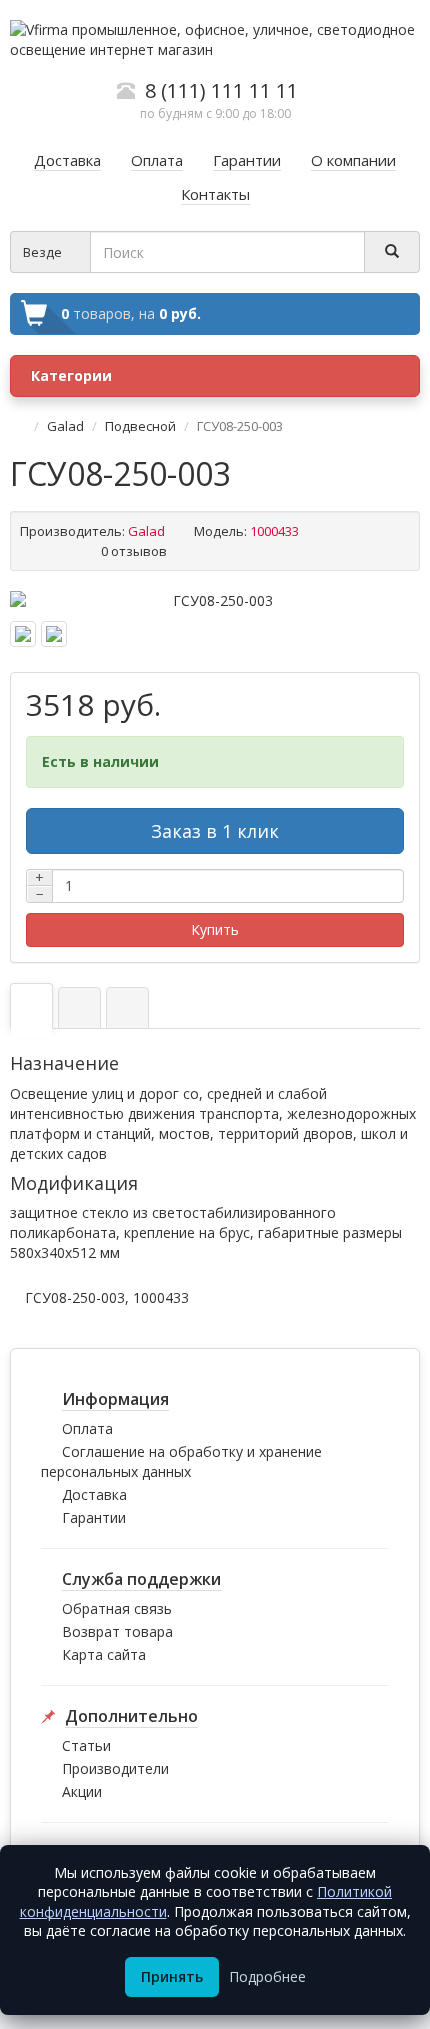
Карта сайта (104, 1654)
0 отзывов (134, 551)
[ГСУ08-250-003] (215, 601)
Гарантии (94, 1517)
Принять (172, 1976)
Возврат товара (117, 1631)
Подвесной (140, 426)
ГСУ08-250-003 (75, 1297)
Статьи (86, 1745)
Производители (115, 1768)
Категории (71, 375)
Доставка (94, 1494)
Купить (215, 929)
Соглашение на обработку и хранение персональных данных (181, 1461)
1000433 (161, 1297)
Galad (65, 426)
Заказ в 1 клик (215, 831)
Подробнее (267, 1976)
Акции (82, 1791)
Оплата (87, 1428)
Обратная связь (117, 1608)
